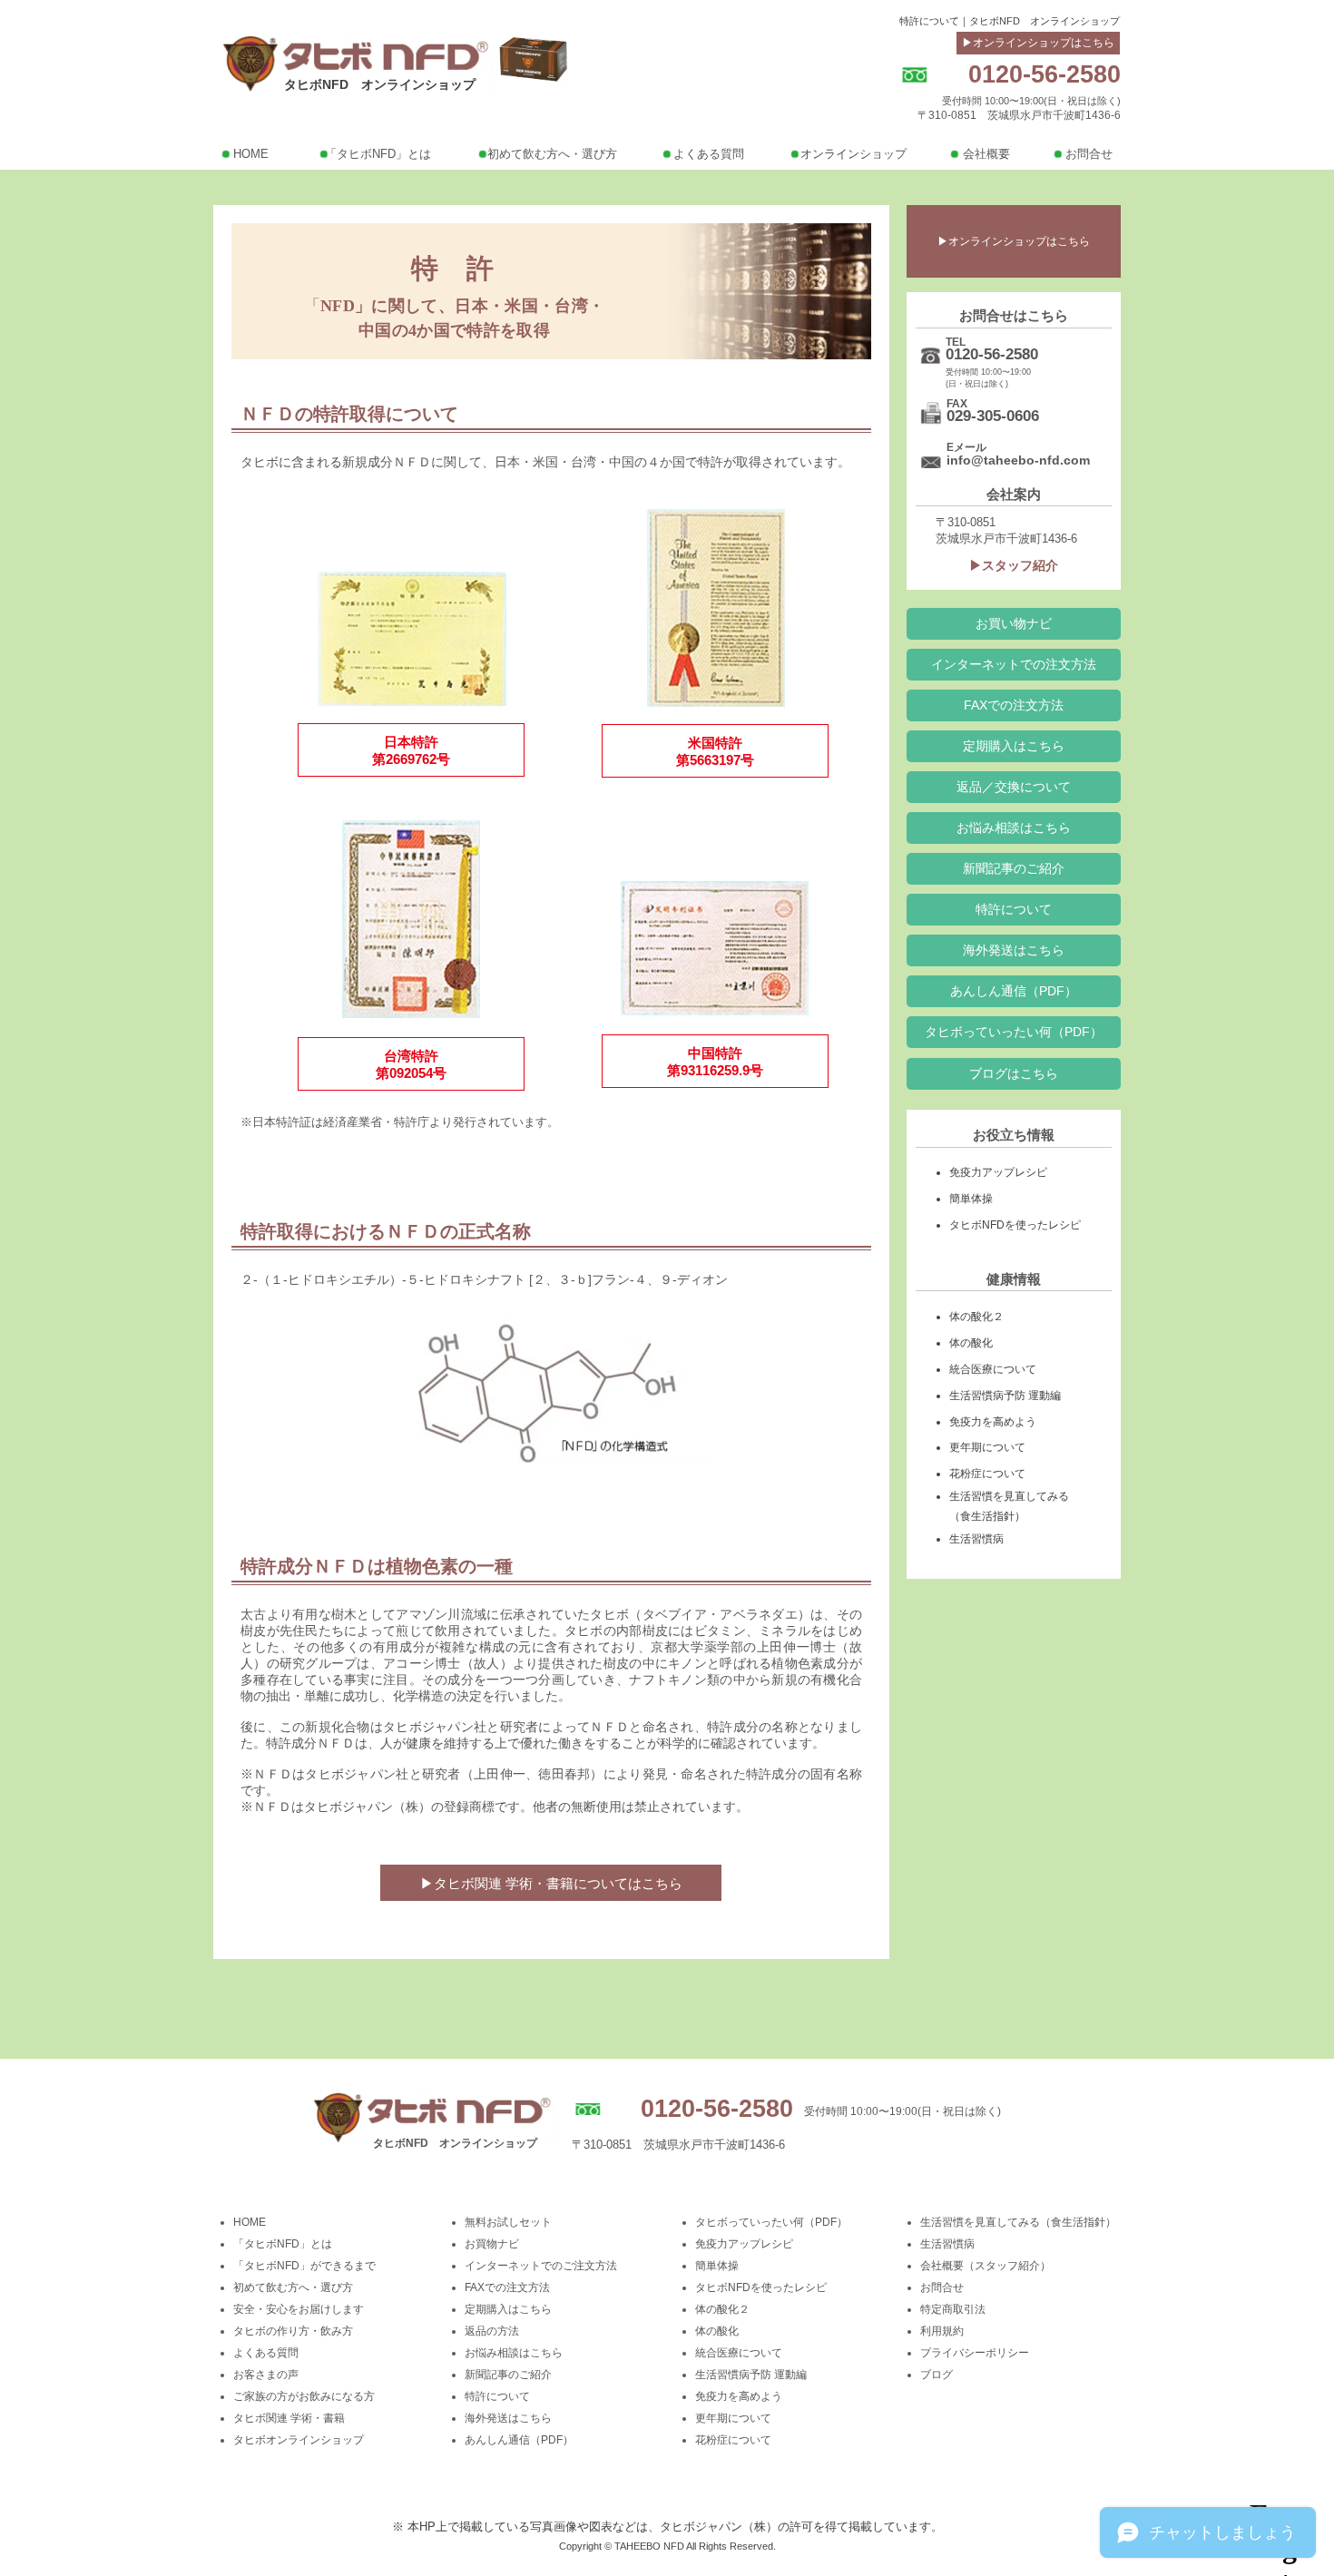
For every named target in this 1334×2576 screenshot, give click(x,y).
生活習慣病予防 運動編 (751, 2375)
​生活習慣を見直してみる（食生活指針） (1018, 2222)
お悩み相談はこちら (514, 2353)
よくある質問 (266, 2353)
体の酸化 (717, 2331)
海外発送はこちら (508, 2418)
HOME (250, 2222)
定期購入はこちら (508, 2309)
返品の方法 (492, 2331)
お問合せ (942, 2287)
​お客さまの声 (266, 2375)
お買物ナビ (492, 2244)
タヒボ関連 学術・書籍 (289, 2418)
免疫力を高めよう (739, 2396)
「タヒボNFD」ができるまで (304, 2266)
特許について (497, 2396)
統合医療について (739, 2353)
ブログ (937, 2375)
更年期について (733, 2418)
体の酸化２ (722, 2309)
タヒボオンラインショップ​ (299, 2440)
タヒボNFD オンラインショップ (380, 84)
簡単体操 (717, 2266)
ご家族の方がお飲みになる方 (304, 2396)
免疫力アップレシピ (744, 2244)
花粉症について (733, 2440)
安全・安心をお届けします (299, 2309)
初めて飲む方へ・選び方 (293, 2287)
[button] (1014, 991)
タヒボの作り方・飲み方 (293, 2331)
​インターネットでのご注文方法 (541, 2266)
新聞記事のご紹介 (508, 2375)
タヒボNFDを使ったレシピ (761, 2287)
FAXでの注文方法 (507, 2287)
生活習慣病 (947, 2244)
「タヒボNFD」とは (283, 2244)
